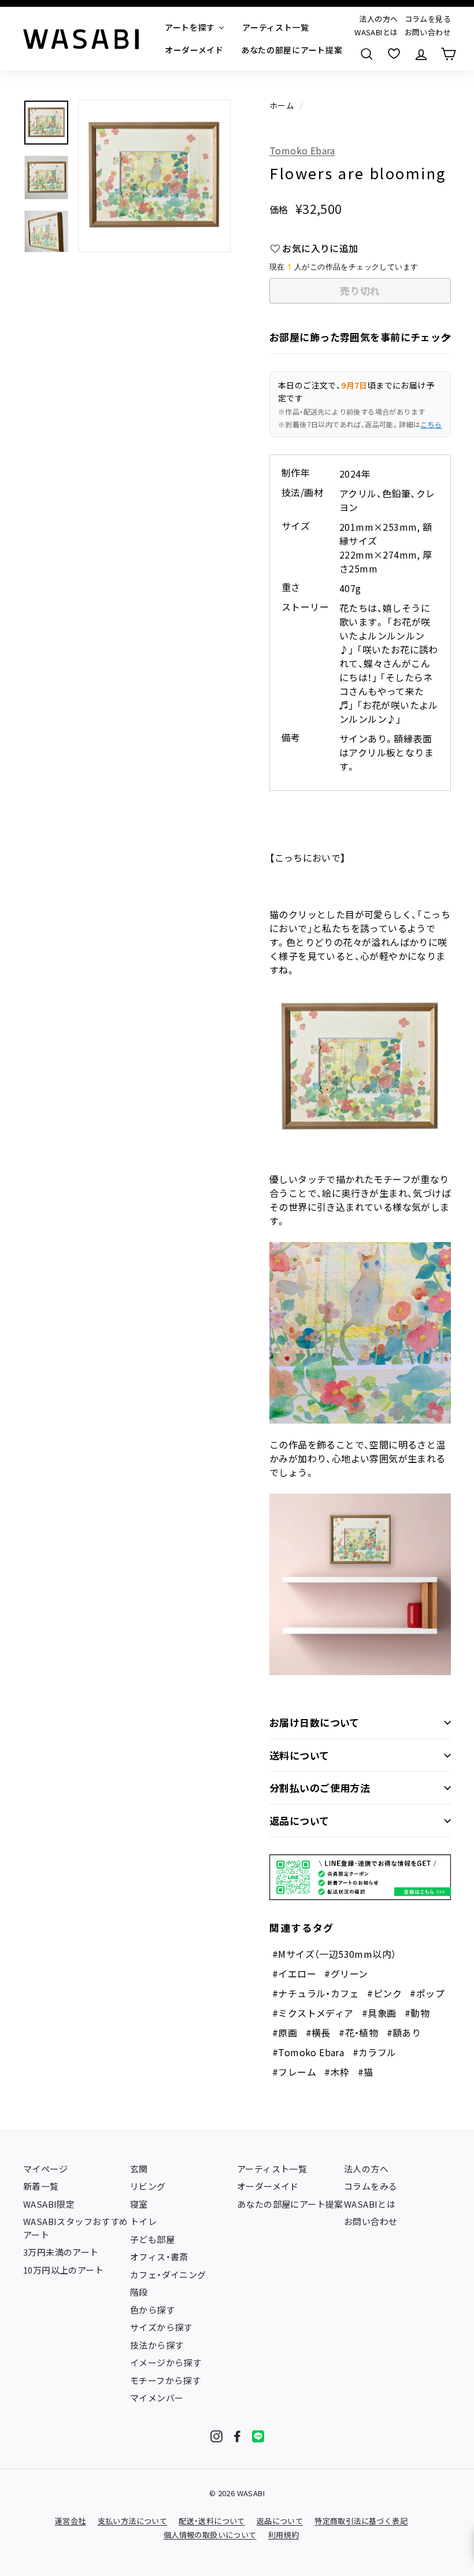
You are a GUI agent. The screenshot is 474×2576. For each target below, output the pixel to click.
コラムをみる (371, 2186)
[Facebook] (237, 2436)
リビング (148, 2186)
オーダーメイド (268, 2186)
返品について (299, 1821)
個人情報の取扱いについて (210, 2535)
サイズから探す (161, 2327)
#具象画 (379, 2013)
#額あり (404, 2032)
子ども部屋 (152, 2239)
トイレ (143, 2221)
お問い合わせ (428, 32)
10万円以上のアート (63, 2270)
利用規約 (284, 2535)
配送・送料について (212, 2521)
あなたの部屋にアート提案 (290, 2204)
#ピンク (384, 1993)
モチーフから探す (165, 2380)
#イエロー (294, 1973)
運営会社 (71, 2521)
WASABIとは (376, 32)
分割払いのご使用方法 (320, 1788)
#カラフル (375, 2052)
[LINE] (258, 2436)
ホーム (282, 105)
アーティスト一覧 (272, 2169)
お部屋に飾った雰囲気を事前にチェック (360, 337)
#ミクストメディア (313, 2013)
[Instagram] (216, 2436)
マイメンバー (157, 2398)
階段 (139, 2292)
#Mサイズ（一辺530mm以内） (334, 1954)
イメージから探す (166, 2362)
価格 (279, 209)
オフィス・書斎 (159, 2257)
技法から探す (157, 2345)
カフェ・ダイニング (168, 2274)
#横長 (318, 2032)
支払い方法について (133, 2521)
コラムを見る (428, 19)
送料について (299, 1755)
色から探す (152, 2310)
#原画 (285, 2032)
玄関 (139, 2169)
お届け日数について (314, 1722)
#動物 (417, 2013)
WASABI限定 (49, 2204)
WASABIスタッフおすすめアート (76, 2228)
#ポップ (427, 1993)
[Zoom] (154, 176)
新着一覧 (41, 2186)
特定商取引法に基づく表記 (361, 2521)
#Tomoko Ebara (308, 2052)
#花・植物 (358, 2032)
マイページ (45, 2169)
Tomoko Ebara (302, 150)
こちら (431, 424)
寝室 (139, 2204)
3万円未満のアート (61, 2252)
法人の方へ (378, 19)
